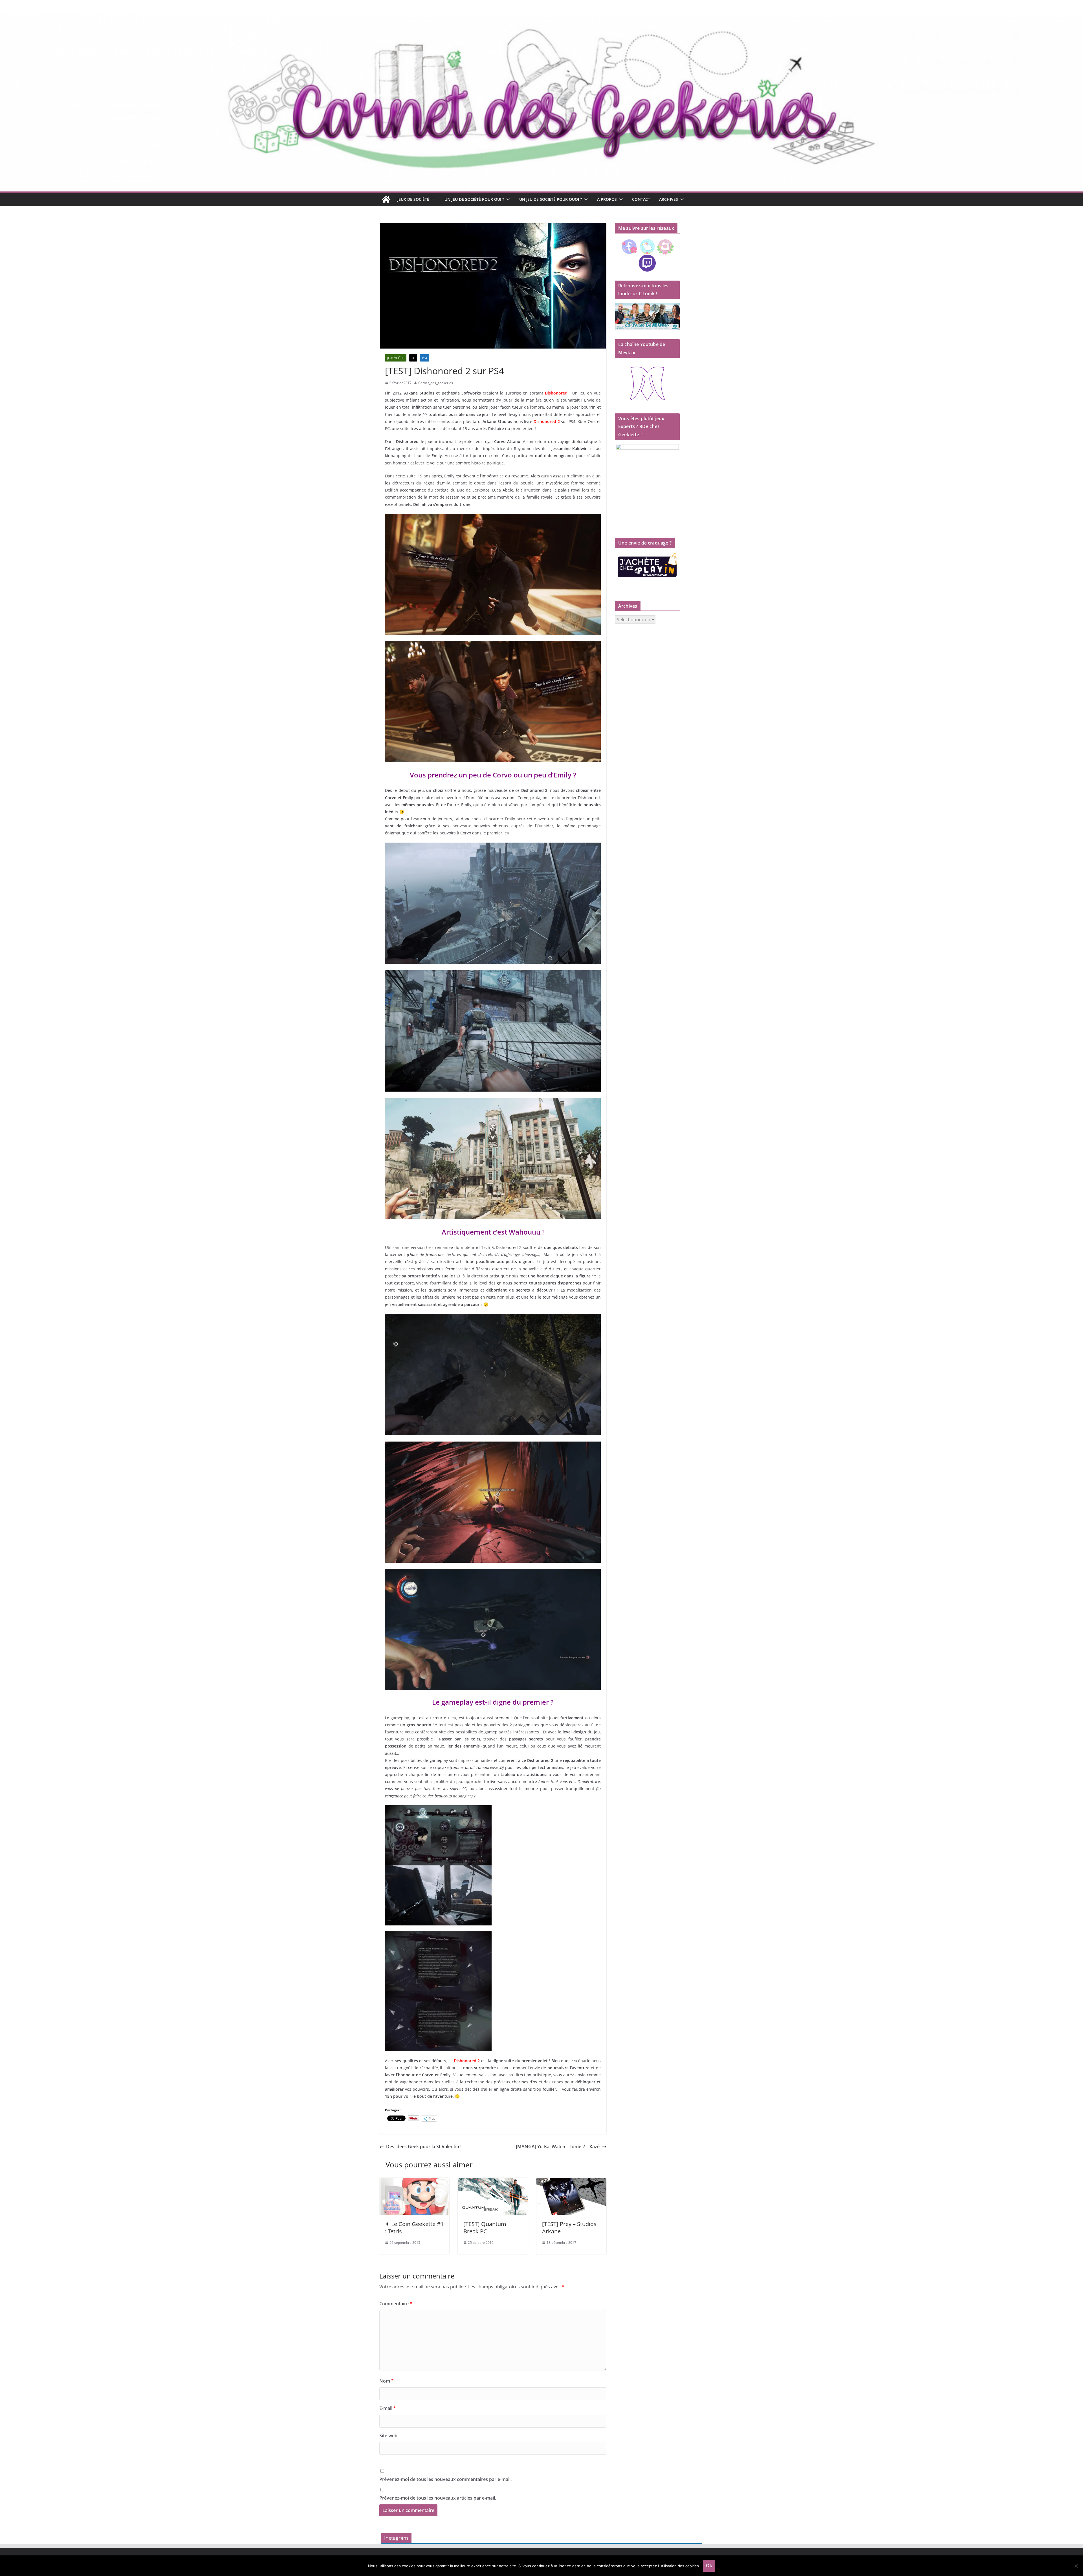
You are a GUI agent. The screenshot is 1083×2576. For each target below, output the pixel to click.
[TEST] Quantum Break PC (485, 2228)
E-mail (388, 2408)
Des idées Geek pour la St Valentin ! (424, 2147)
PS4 (425, 358)
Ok (709, 2566)
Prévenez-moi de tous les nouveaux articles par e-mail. (438, 2498)
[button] (432, 199)
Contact (641, 199)
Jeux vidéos (396, 358)
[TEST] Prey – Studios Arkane (569, 2228)
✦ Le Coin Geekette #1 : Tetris (414, 2228)
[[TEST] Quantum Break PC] (493, 2182)
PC (413, 358)
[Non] (1076, 2566)
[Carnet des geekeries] (541, 17)
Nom (387, 2381)
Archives (669, 199)
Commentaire (396, 2304)
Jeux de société (413, 199)
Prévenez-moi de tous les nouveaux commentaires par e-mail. (445, 2479)
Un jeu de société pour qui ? (474, 199)
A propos (607, 199)
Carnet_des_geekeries (436, 383)
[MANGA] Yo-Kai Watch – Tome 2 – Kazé (558, 2147)
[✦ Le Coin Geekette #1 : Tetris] (414, 2182)
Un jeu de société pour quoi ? (551, 199)
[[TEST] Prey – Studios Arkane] (571, 2182)
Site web (388, 2436)
